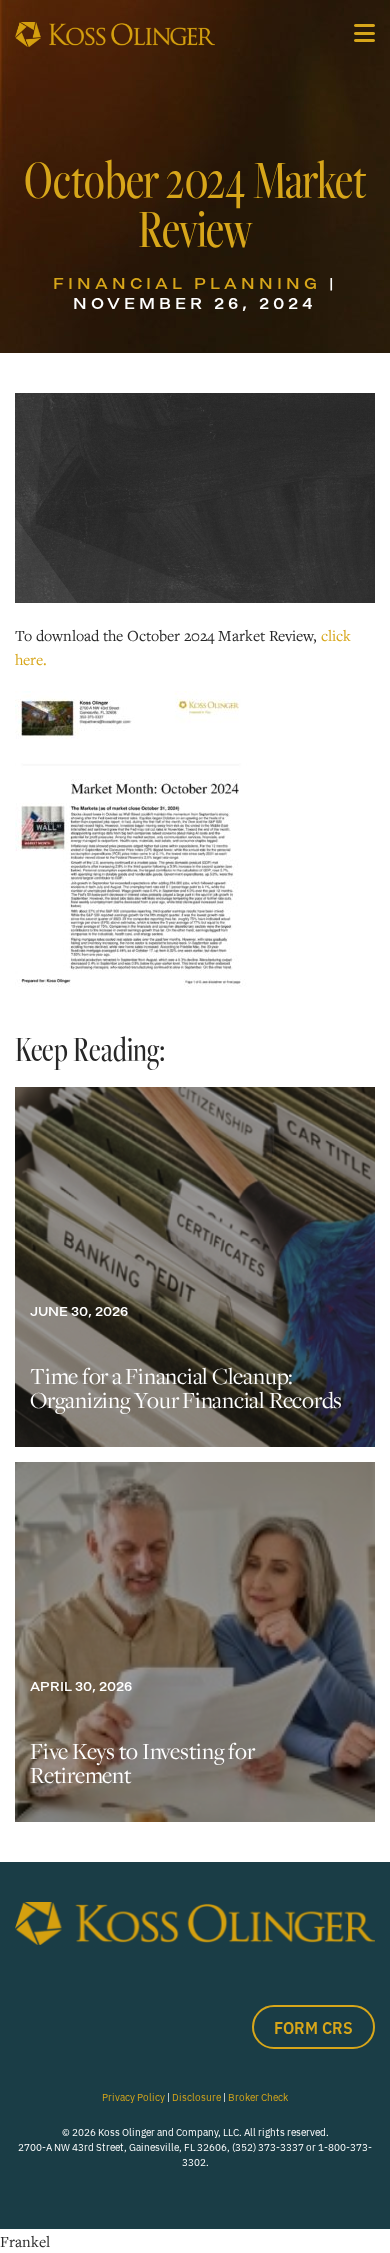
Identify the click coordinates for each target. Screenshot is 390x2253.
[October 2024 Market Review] (131, 839)
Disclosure (196, 2096)
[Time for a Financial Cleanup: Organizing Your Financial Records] (195, 1267)
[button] (364, 33)
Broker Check (258, 2096)
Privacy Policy (133, 2096)
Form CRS (313, 2027)
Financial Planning (187, 283)
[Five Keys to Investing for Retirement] (195, 1642)
